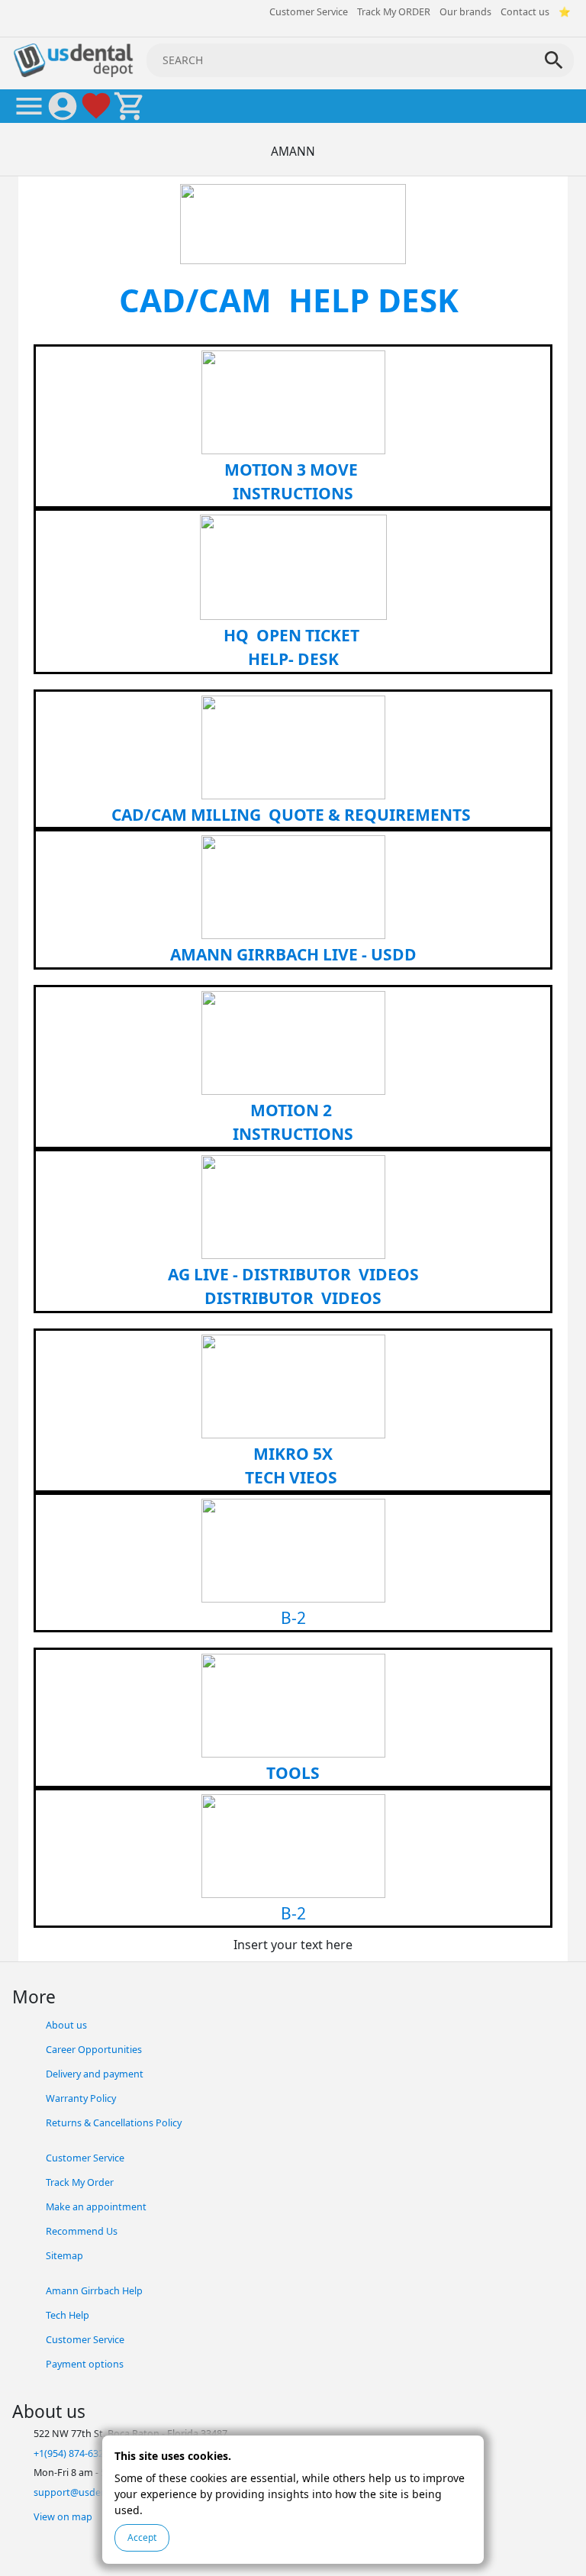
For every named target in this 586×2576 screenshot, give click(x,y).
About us (66, 2025)
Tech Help (68, 2315)
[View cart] (130, 106)
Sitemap (64, 2256)
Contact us (525, 12)
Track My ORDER (394, 12)
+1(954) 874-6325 (71, 2453)
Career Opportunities (94, 2050)
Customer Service (309, 12)
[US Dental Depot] (73, 59)
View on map (63, 2517)
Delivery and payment (95, 2074)
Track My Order (80, 2182)
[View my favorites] (96, 106)
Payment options (85, 2364)
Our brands (465, 12)
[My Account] (63, 106)
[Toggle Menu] (29, 106)
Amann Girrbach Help (94, 2291)
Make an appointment (96, 2207)
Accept (142, 2537)
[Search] (554, 60)
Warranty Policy (81, 2098)
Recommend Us (82, 2231)
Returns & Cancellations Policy (114, 2123)
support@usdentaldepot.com (101, 2492)
